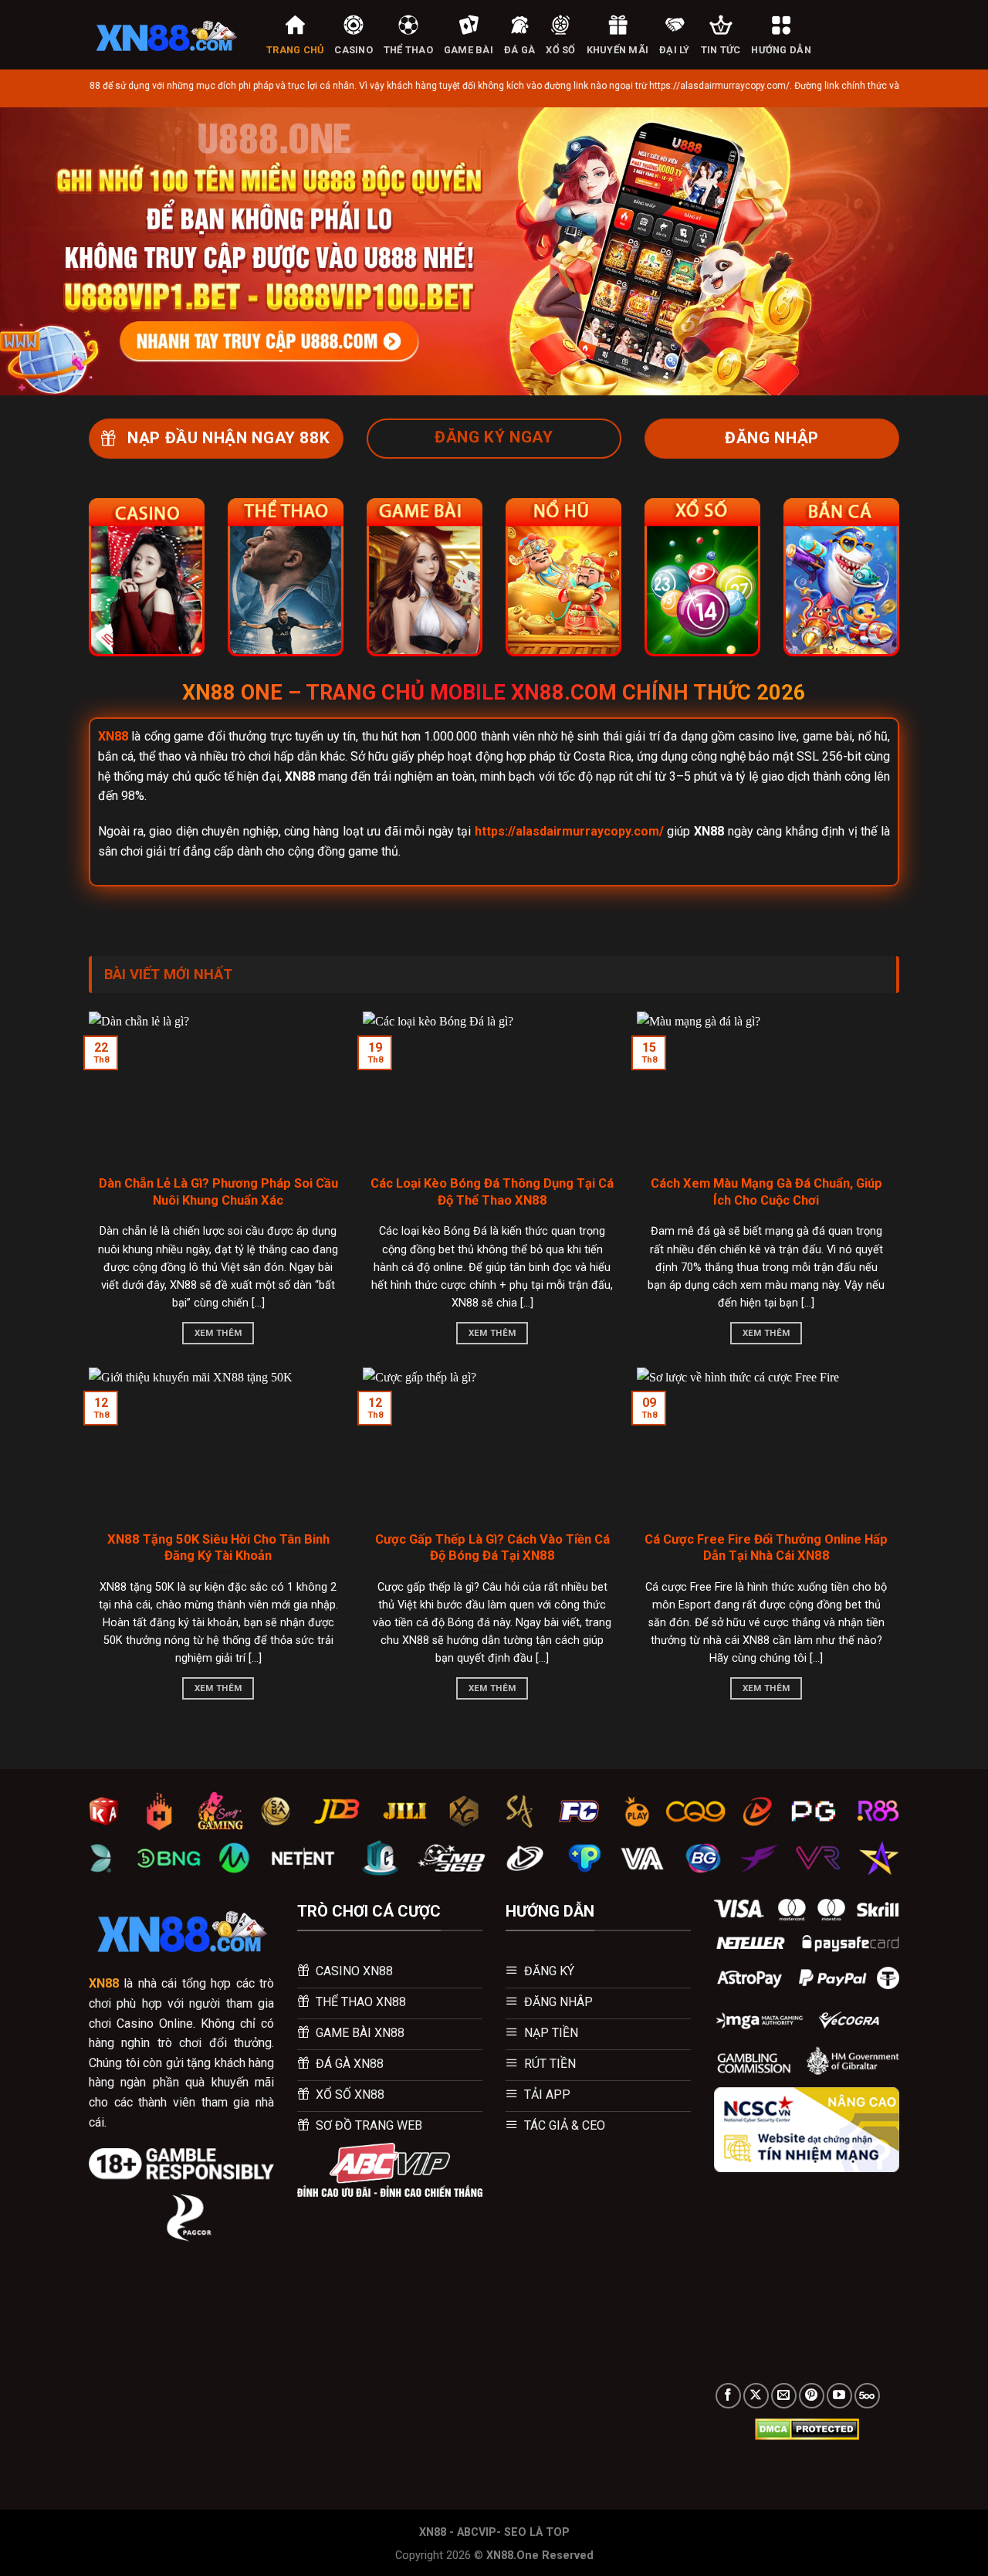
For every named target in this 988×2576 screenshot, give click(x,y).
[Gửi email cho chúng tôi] (784, 2396)
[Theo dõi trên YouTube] (839, 2396)
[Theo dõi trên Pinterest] (812, 2396)
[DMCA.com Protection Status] (807, 2429)
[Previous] (39, 251)
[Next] (949, 251)
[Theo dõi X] (756, 2396)
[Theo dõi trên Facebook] (728, 2396)
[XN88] (166, 35)
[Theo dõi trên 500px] (867, 2396)
